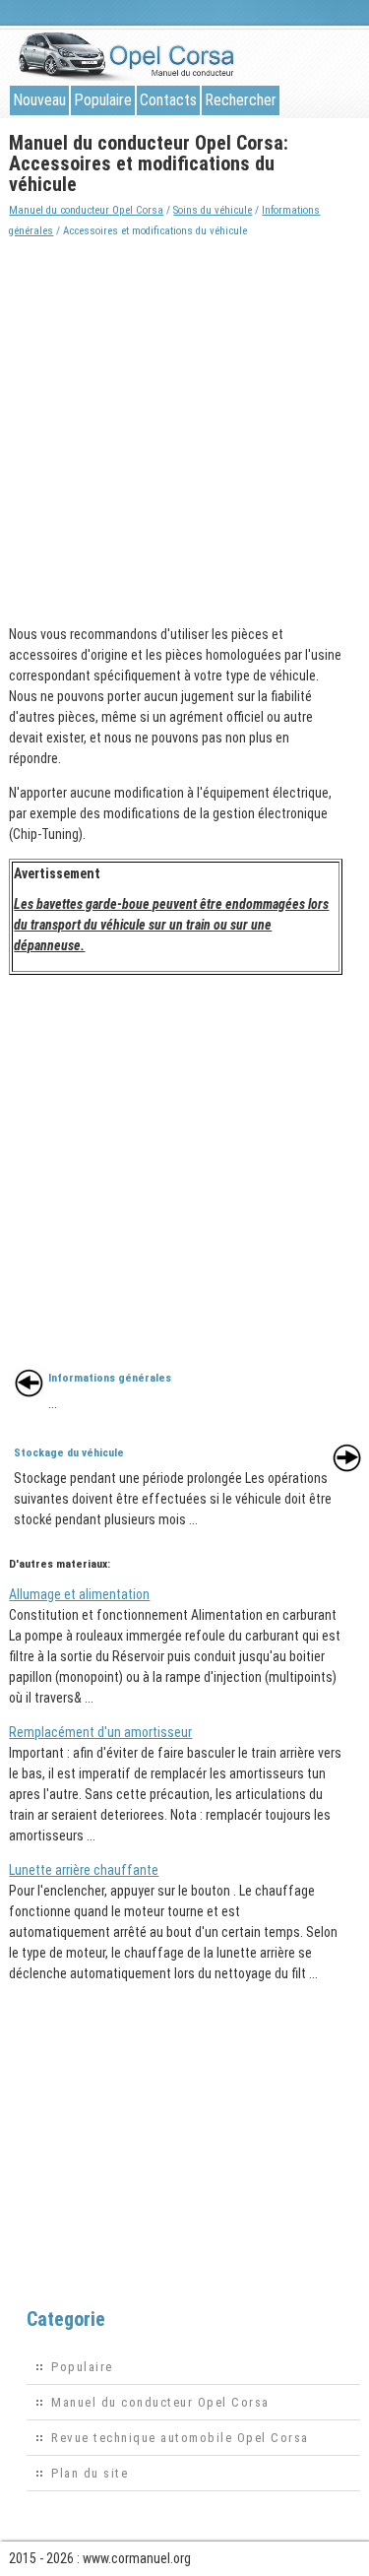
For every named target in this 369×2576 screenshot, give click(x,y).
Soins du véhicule (213, 210)
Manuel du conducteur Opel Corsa (86, 210)
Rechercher (241, 100)
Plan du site (90, 2473)
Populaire (103, 100)
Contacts (168, 100)
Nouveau (39, 100)
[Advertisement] (184, 426)
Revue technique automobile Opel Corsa (180, 2438)
